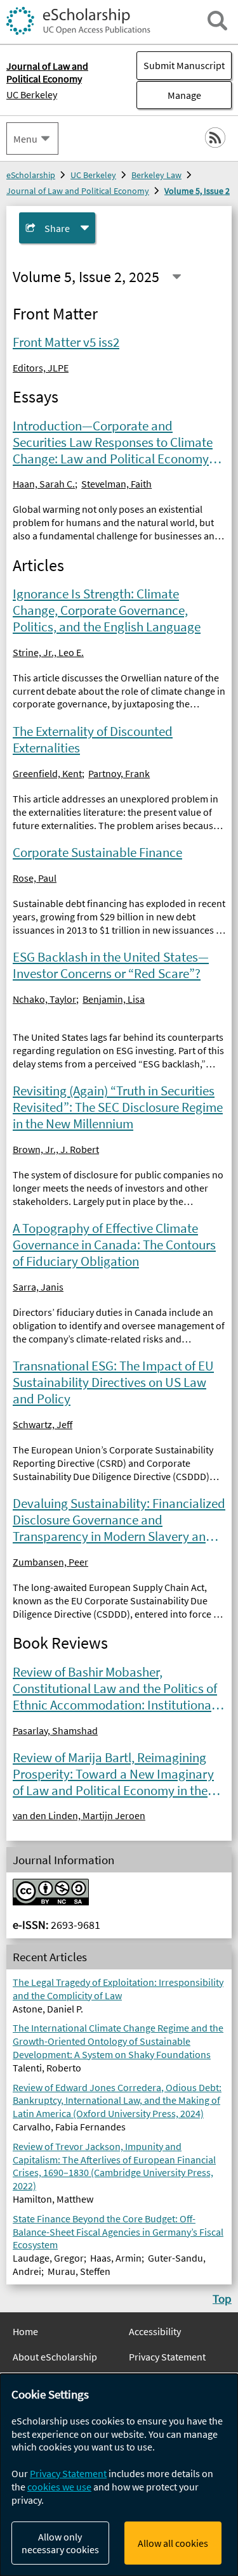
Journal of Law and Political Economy (78, 191)
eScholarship (31, 175)
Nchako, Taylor (44, 999)
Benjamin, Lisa (114, 999)
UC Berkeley (32, 94)
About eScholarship (55, 2357)
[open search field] (217, 21)
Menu (25, 139)
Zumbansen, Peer (50, 1562)
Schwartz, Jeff (43, 1424)
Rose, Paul (35, 878)
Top (222, 2298)
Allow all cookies (173, 2543)
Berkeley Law (156, 175)
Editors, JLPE (41, 368)
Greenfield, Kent (47, 773)
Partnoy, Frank (119, 773)
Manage (169, 95)
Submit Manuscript (184, 65)
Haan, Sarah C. (44, 484)
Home (25, 2331)
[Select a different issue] (177, 277)
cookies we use (59, 2487)
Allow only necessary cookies (60, 2543)
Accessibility (155, 2331)
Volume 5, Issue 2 (197, 191)
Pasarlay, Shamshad (55, 1730)
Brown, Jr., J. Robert (56, 1149)
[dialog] (119, 2475)
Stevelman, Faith (116, 484)
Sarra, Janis (38, 1287)
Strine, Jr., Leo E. (48, 652)
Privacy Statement (167, 2357)
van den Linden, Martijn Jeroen (79, 1815)
